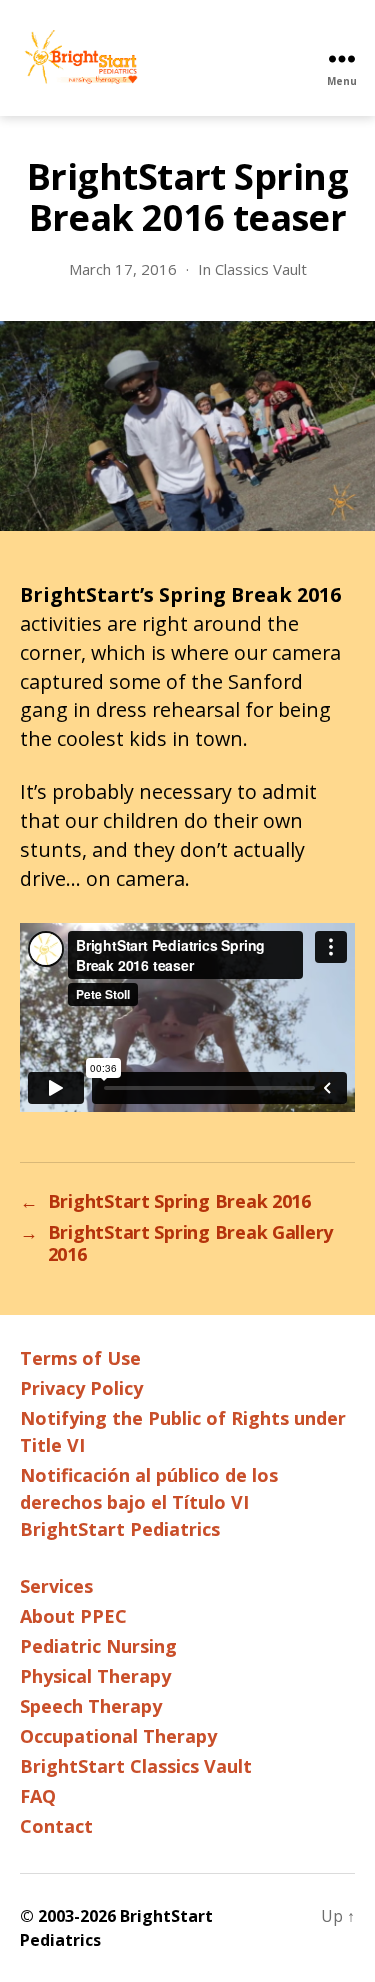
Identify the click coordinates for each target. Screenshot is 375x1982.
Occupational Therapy (118, 1736)
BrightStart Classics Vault (136, 1766)
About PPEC (73, 1616)
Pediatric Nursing (98, 1646)
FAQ (38, 1796)
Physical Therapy (95, 1676)
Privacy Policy (81, 1388)
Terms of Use (80, 1358)
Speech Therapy (91, 1706)
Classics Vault (261, 269)
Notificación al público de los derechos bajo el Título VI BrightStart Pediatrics (149, 1502)
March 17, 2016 (123, 269)
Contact (56, 1826)
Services (56, 1586)
